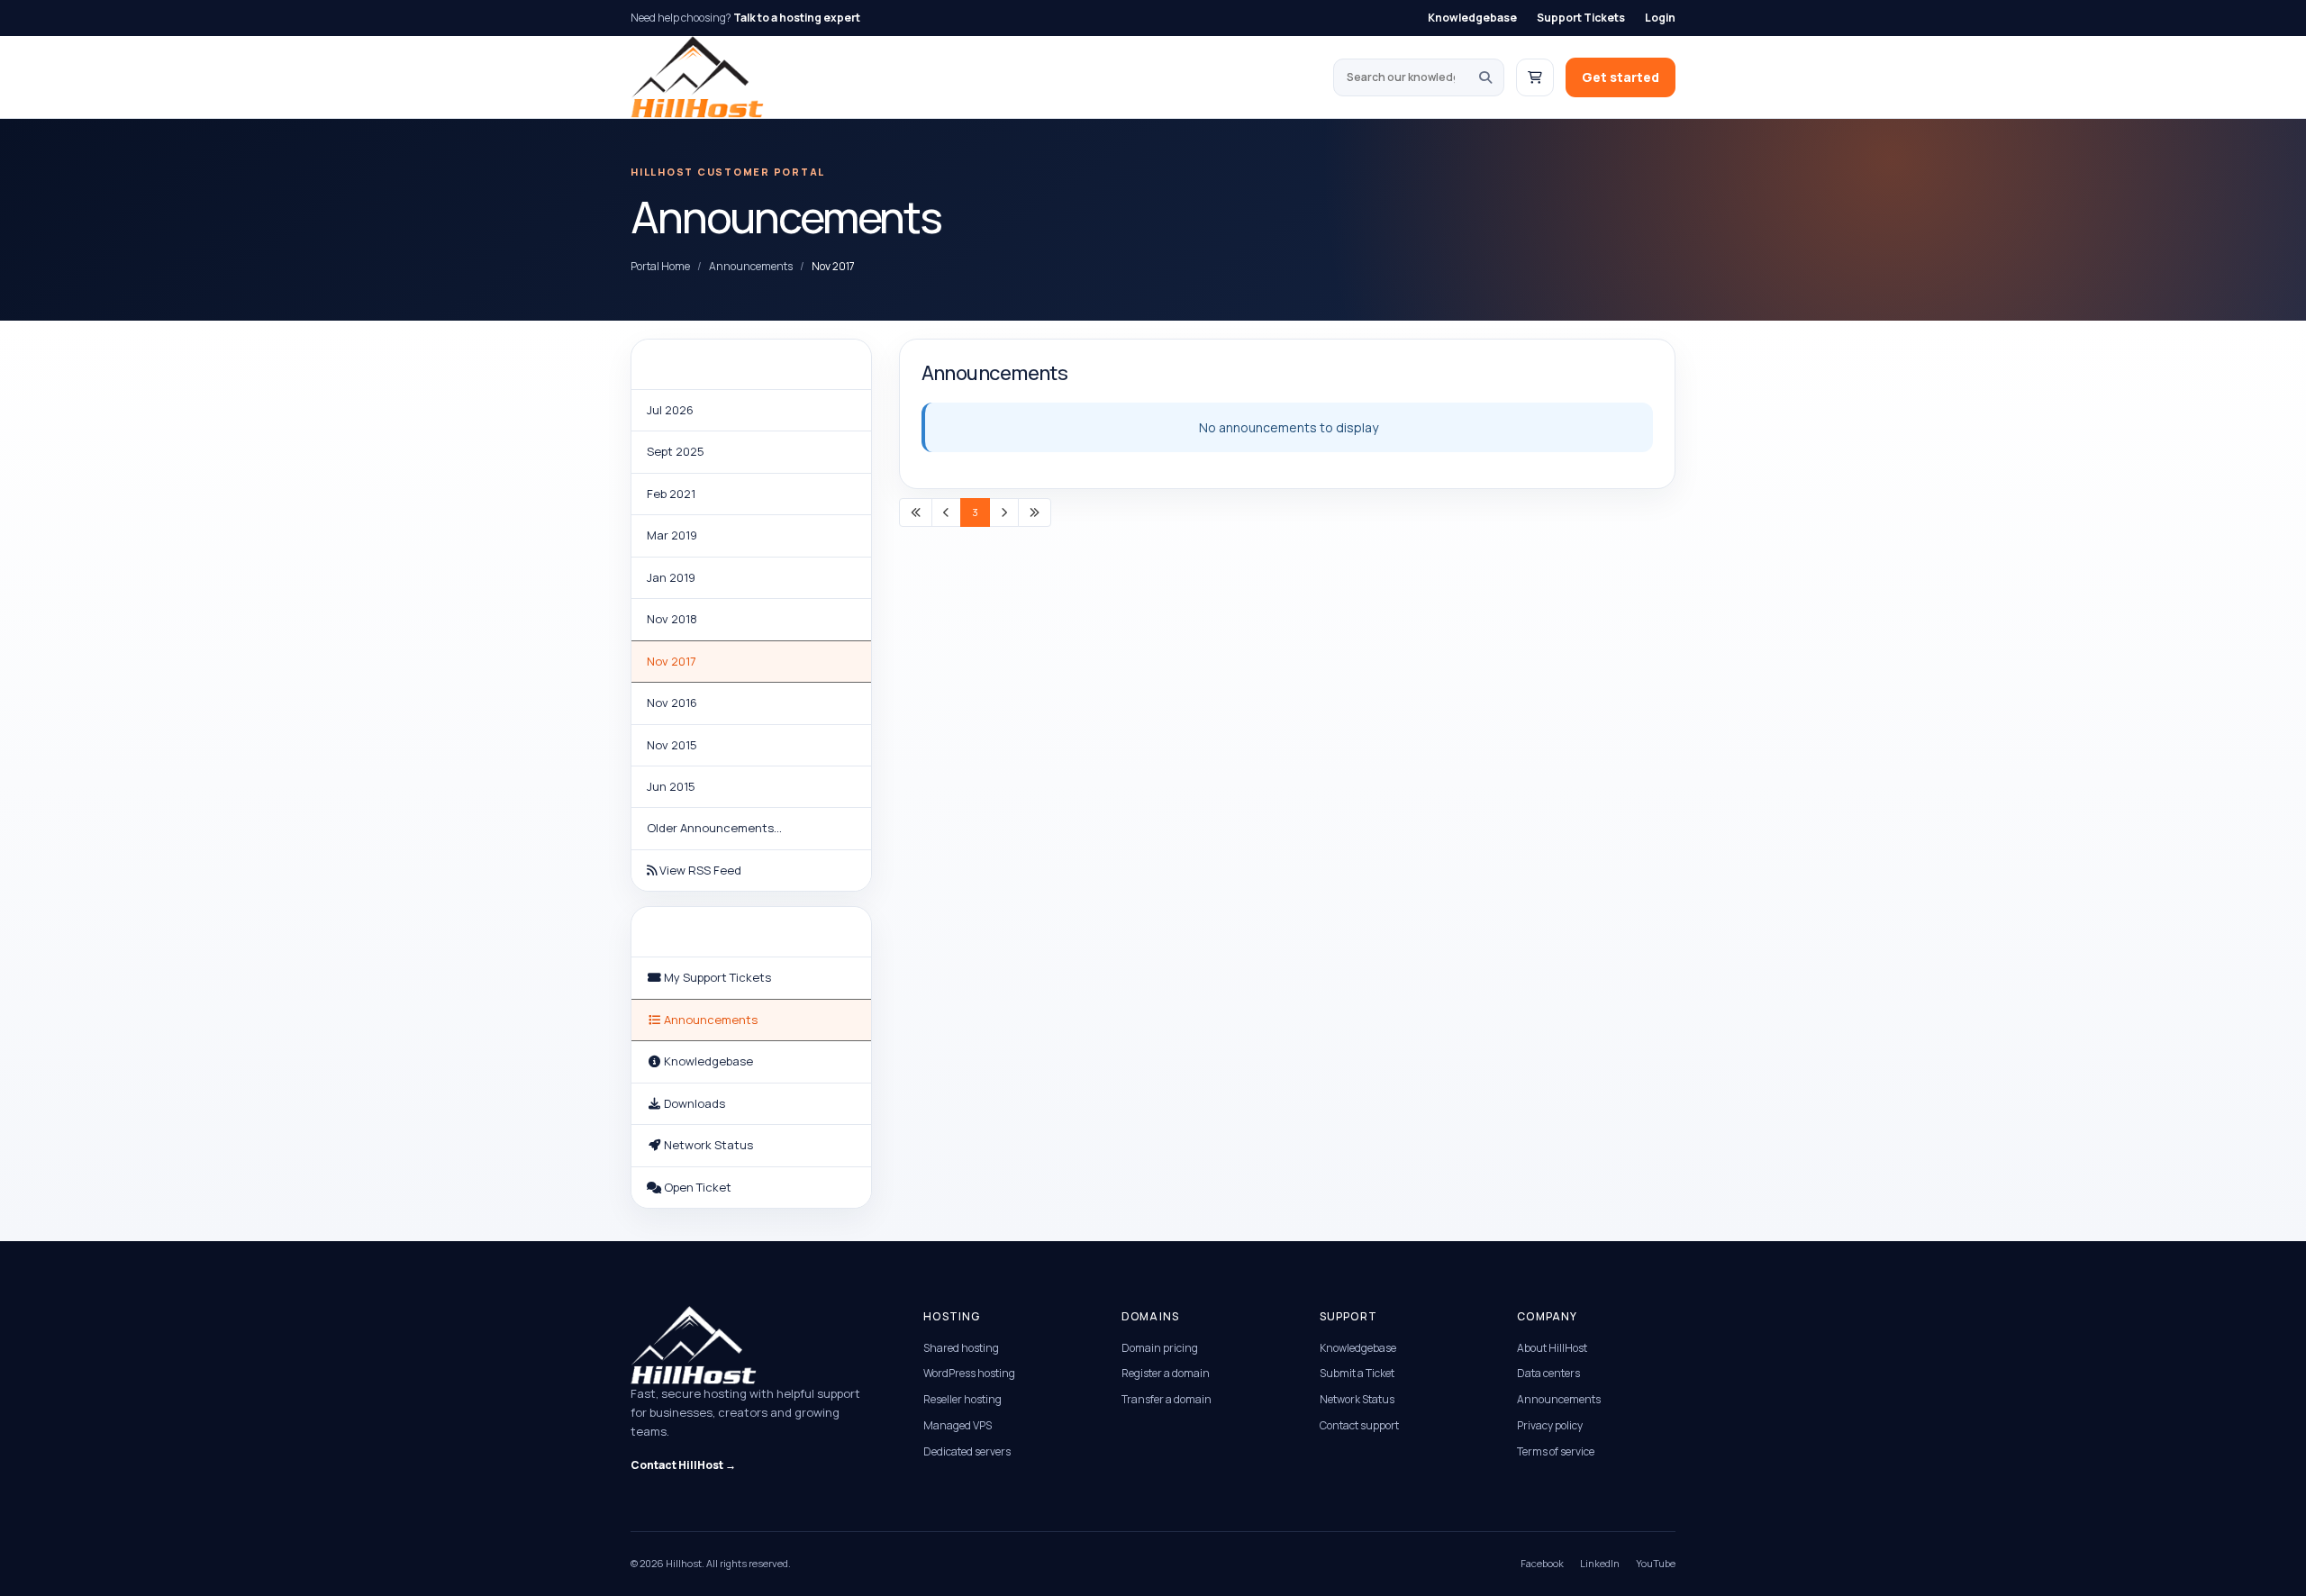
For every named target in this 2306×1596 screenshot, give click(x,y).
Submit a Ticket (1357, 1373)
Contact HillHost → (683, 1465)
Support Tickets (1581, 18)
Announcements (751, 266)
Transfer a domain (1167, 1399)
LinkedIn (1600, 1563)
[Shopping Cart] (1535, 77)
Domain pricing (1160, 1348)
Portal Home (660, 266)
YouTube (1656, 1563)
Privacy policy (1550, 1425)
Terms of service (1556, 1451)
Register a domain (1166, 1373)
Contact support (1359, 1425)
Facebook (1542, 1563)
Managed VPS (958, 1425)
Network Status (1357, 1399)
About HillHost (1552, 1348)
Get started (1621, 77)
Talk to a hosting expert (797, 18)
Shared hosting (961, 1348)
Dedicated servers (967, 1451)
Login (1660, 18)
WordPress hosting (969, 1373)
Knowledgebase (1472, 18)
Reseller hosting (962, 1399)
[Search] (1485, 77)
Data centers (1548, 1373)
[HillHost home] (697, 77)
